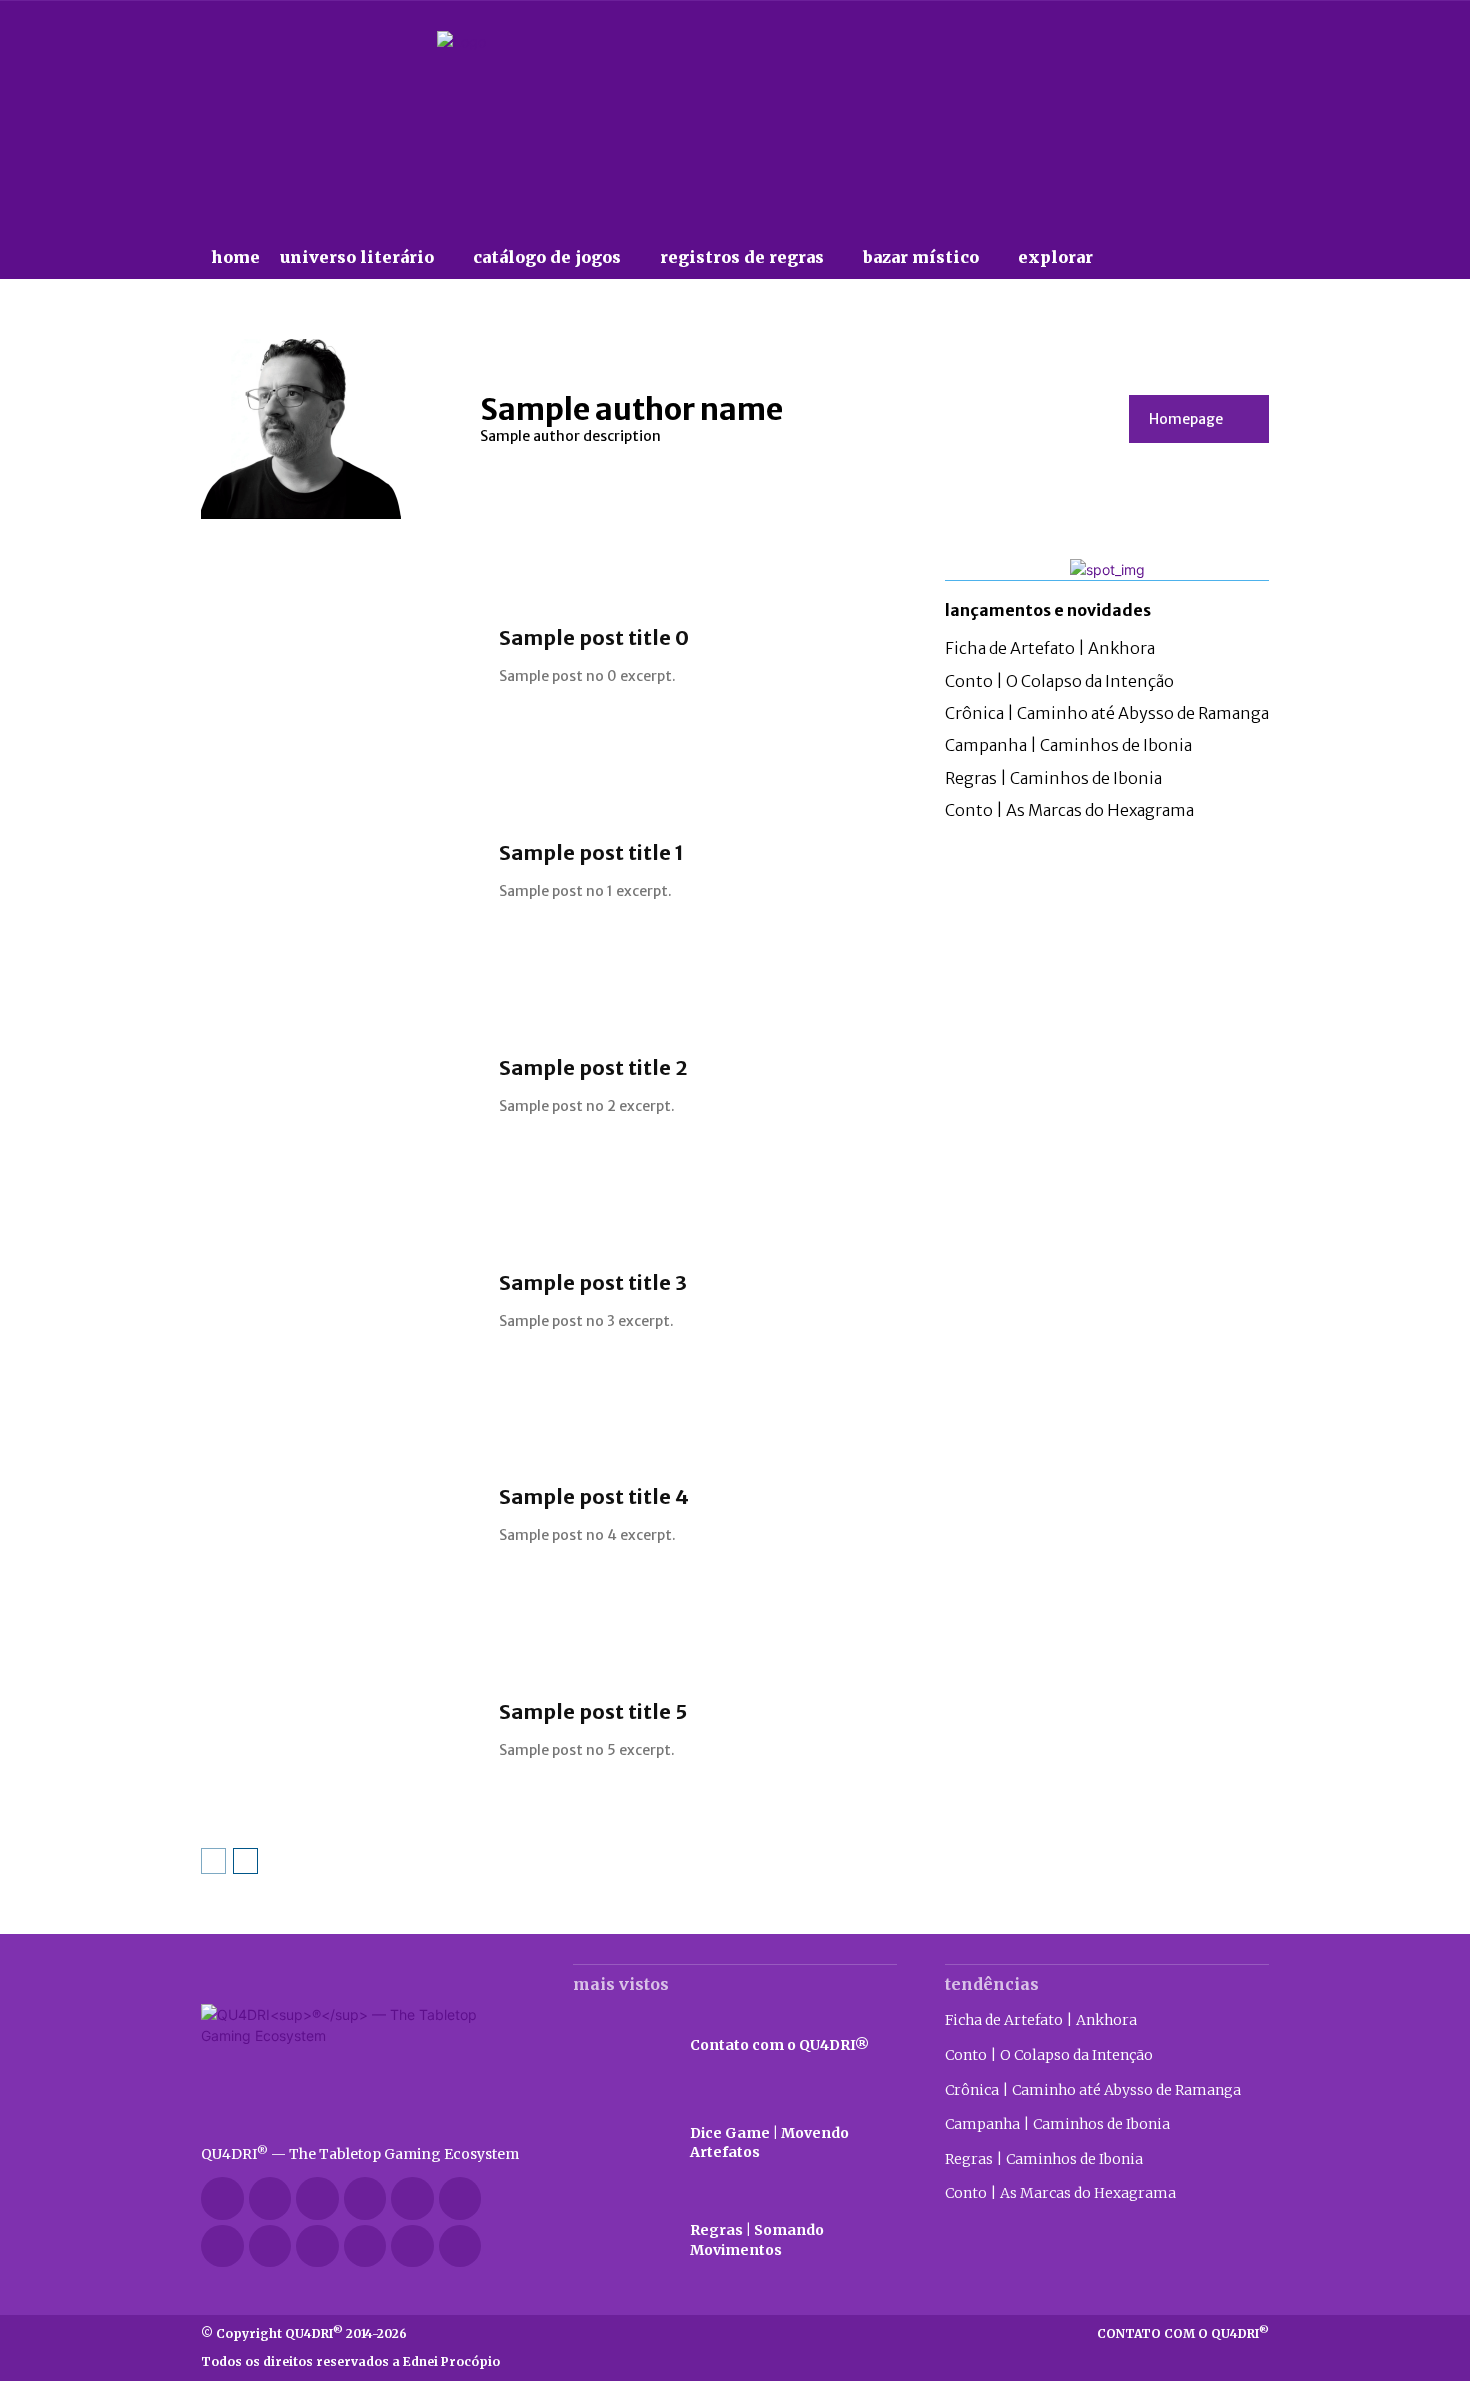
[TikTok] (222, 2246)
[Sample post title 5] (340, 1730)
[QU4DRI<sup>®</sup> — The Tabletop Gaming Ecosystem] (363, 2064)
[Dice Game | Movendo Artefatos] (621, 2143)
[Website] (317, 2246)
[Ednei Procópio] (460, 2246)
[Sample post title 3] (340, 1301)
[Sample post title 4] (340, 1516)
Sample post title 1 (591, 852)
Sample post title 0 (594, 637)
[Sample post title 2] (340, 1086)
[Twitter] (270, 2246)
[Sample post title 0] (340, 656)
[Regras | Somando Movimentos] (621, 2241)
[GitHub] (317, 2198)
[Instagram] (365, 2198)
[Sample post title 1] (340, 871)
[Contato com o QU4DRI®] (621, 2045)
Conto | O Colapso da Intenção (1059, 681)
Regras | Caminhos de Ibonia (1053, 778)
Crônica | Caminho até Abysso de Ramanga (1107, 713)
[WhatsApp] (365, 2246)
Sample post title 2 (593, 1067)
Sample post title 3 (593, 1282)
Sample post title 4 (594, 1496)
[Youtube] (412, 2246)
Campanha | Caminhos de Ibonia (1068, 745)
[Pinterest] (460, 2198)
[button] (1144, 257)
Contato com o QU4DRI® (779, 2045)
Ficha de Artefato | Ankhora (1050, 648)
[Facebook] (270, 2198)
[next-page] (245, 1861)
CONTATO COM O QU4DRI (1183, 2333)
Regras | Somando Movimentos (757, 2240)
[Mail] (412, 2198)
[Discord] (222, 2198)
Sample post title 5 (593, 1711)
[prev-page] (213, 1861)
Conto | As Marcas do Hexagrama (1069, 810)
